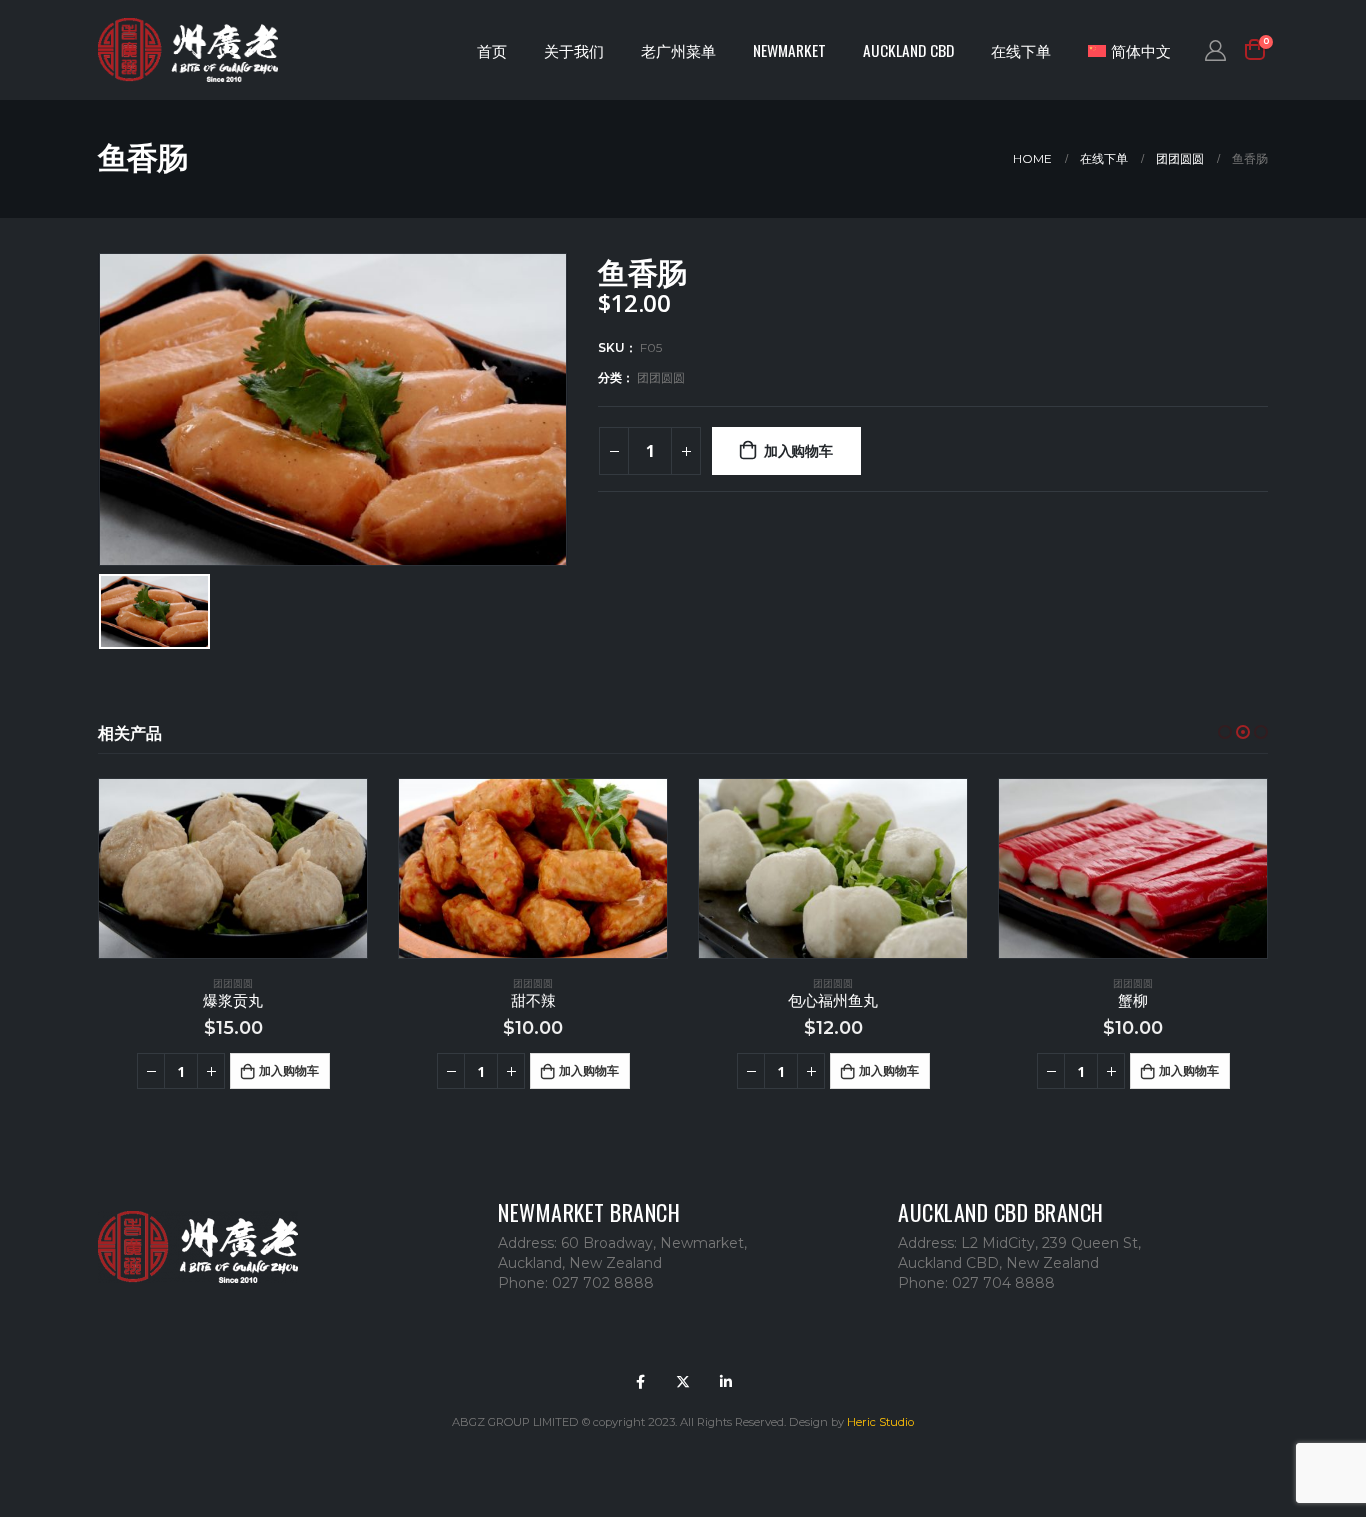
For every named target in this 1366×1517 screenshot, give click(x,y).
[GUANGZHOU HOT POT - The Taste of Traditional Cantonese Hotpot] (188, 50)
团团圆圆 (661, 377)
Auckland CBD (908, 50)
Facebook (640, 1382)
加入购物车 (798, 450)
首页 (492, 50)
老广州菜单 (678, 50)
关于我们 (574, 50)
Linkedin (726, 1382)
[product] (233, 868)
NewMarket (789, 50)
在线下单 (1021, 50)
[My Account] (1215, 50)
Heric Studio (880, 1422)
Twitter (683, 1382)
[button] (1225, 732)
